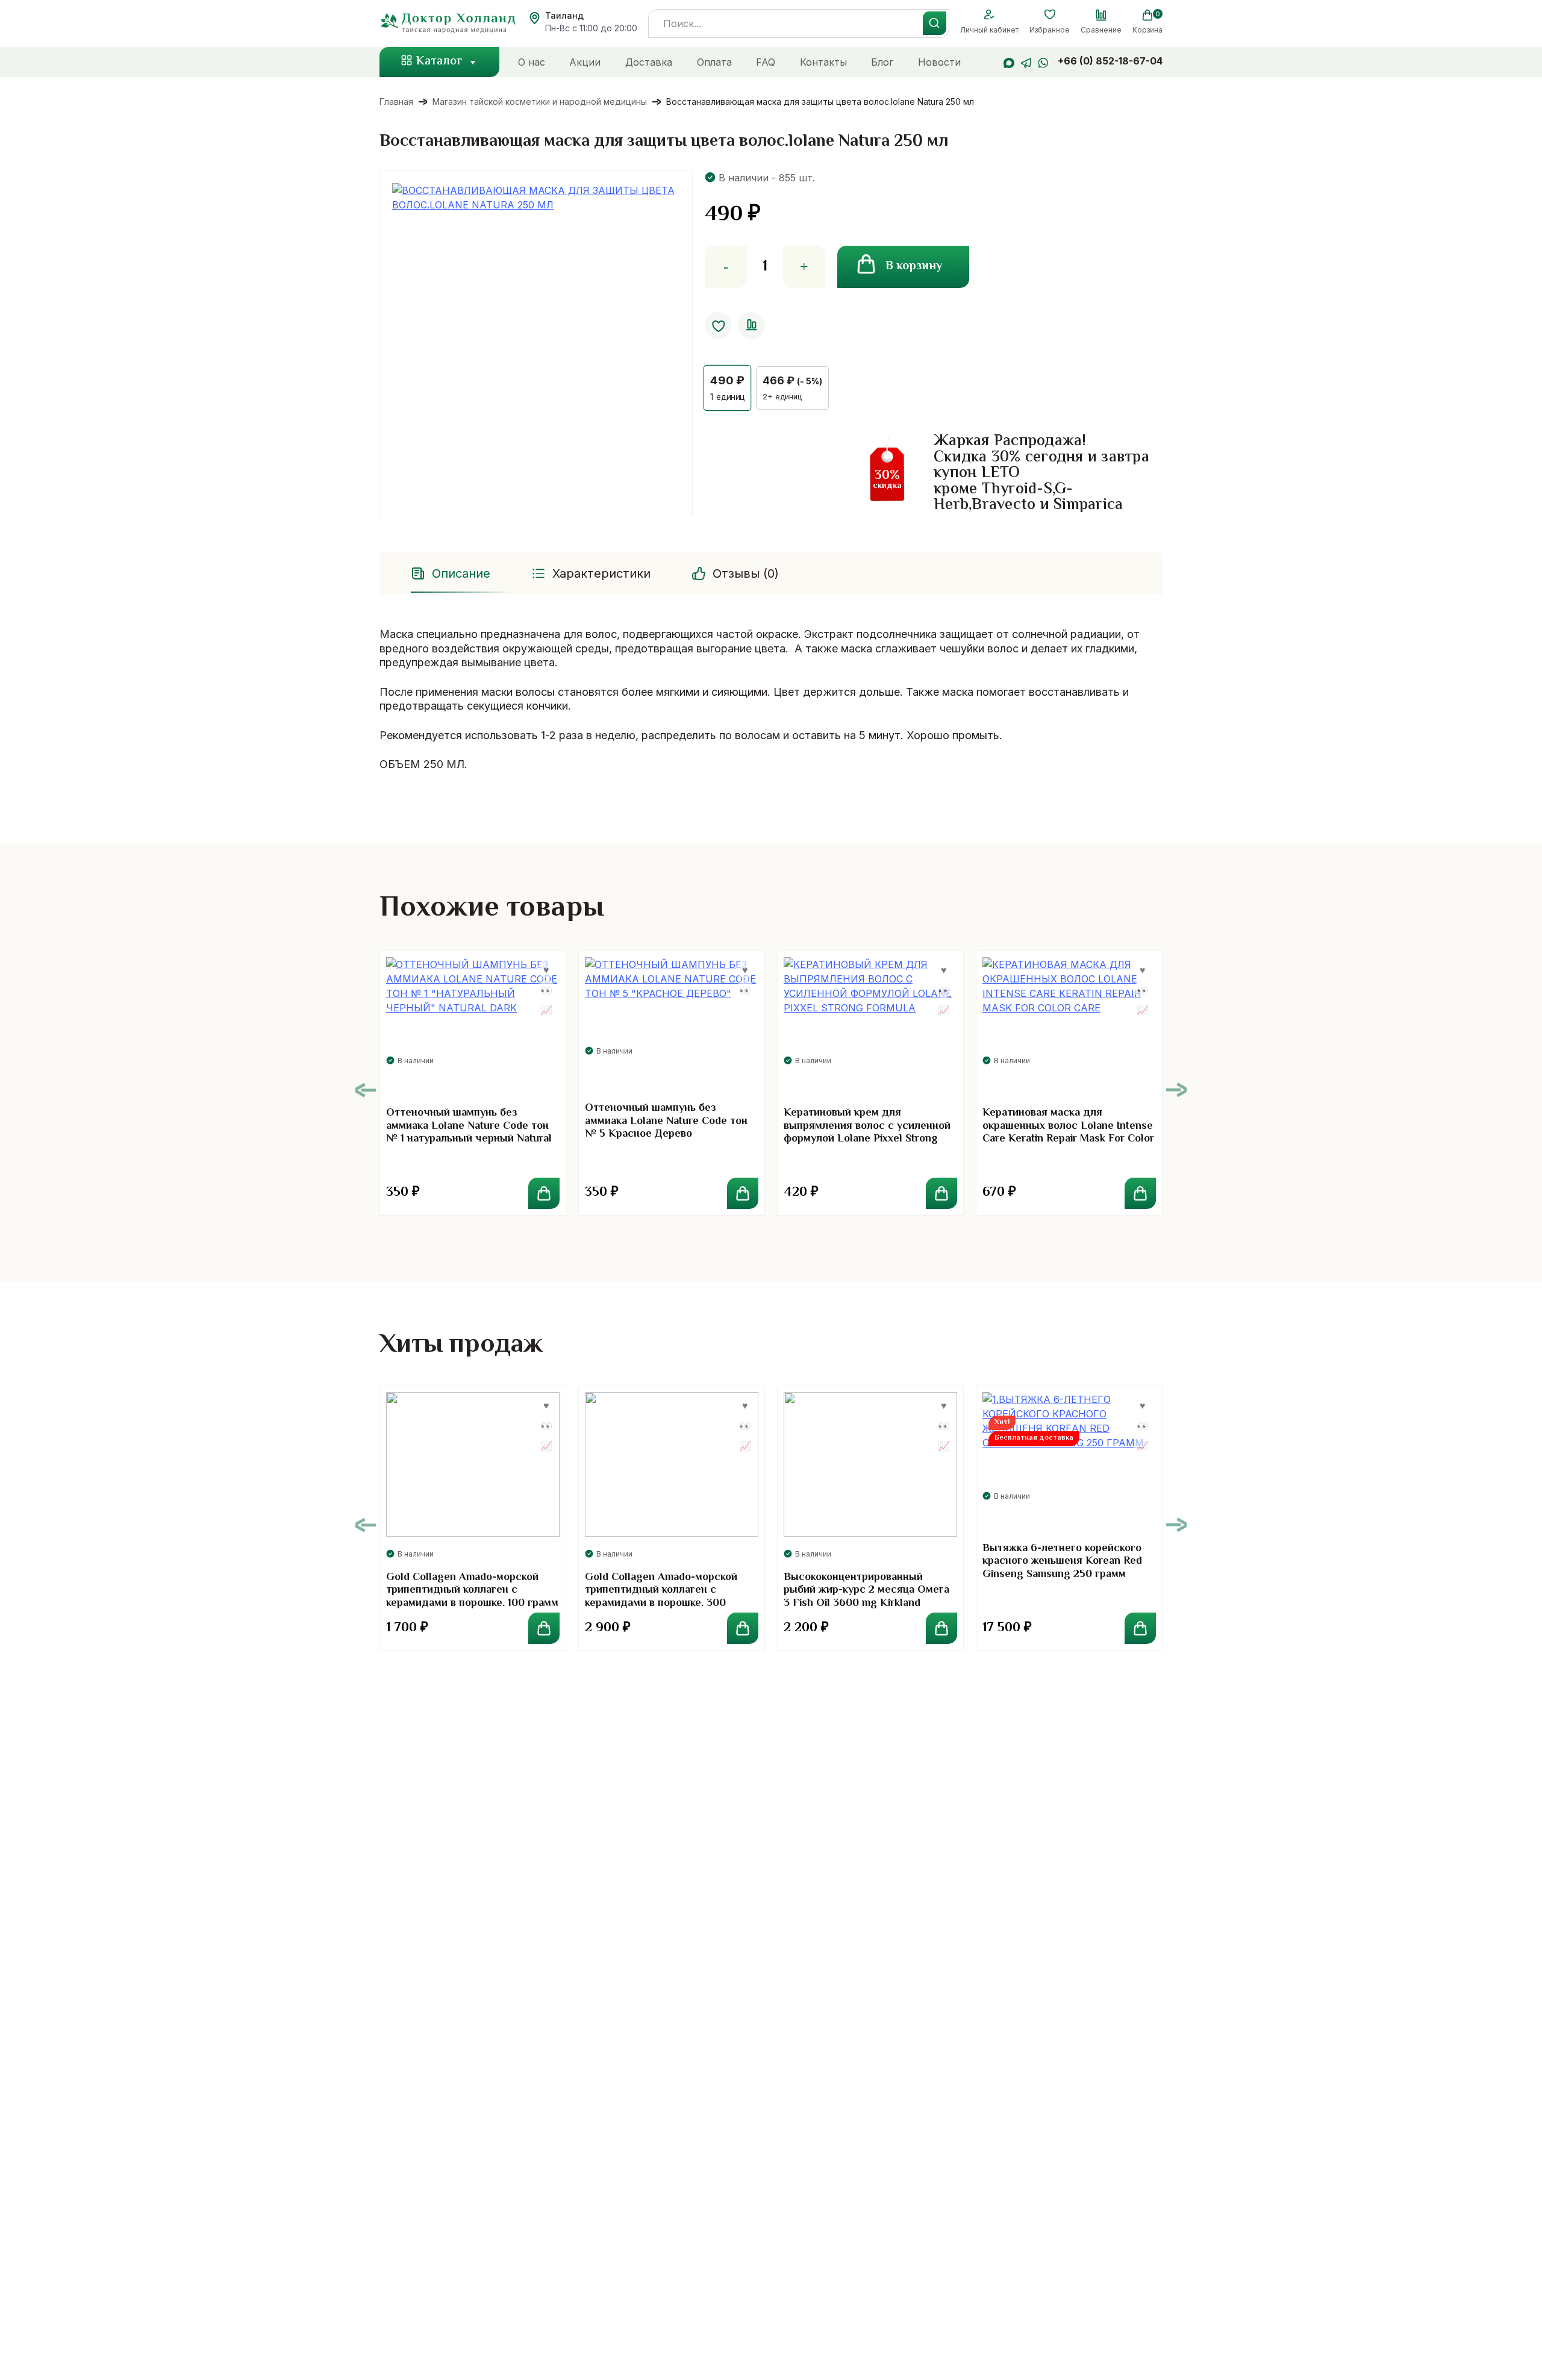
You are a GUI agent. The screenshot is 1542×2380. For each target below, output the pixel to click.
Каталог (439, 62)
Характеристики (601, 573)
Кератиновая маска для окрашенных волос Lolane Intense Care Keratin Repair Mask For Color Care (1068, 1133)
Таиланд (564, 15)
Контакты (823, 62)
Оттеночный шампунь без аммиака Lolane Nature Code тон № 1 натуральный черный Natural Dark (469, 1133)
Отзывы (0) (746, 573)
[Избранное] (1050, 15)
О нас (532, 62)
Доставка (649, 62)
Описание (461, 573)
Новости (939, 62)
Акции (585, 62)
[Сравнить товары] (1101, 15)
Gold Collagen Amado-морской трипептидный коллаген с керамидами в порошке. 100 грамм (472, 1591)
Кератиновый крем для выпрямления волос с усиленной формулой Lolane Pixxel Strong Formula (867, 1133)
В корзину (914, 267)
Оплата (714, 62)
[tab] (452, 573)
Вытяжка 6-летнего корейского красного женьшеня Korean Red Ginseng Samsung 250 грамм (1062, 1562)
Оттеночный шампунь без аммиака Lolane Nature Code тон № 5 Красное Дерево (666, 1121)
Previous (366, 1090)
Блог (882, 62)
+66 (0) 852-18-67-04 (1110, 61)
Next (1176, 1090)
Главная (396, 102)
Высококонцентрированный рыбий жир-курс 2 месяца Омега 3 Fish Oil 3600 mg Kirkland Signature (866, 1597)
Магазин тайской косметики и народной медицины (540, 102)
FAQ (766, 62)
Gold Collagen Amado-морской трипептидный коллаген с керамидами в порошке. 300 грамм (661, 1597)
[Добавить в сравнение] (751, 326)
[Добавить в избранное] (718, 326)
